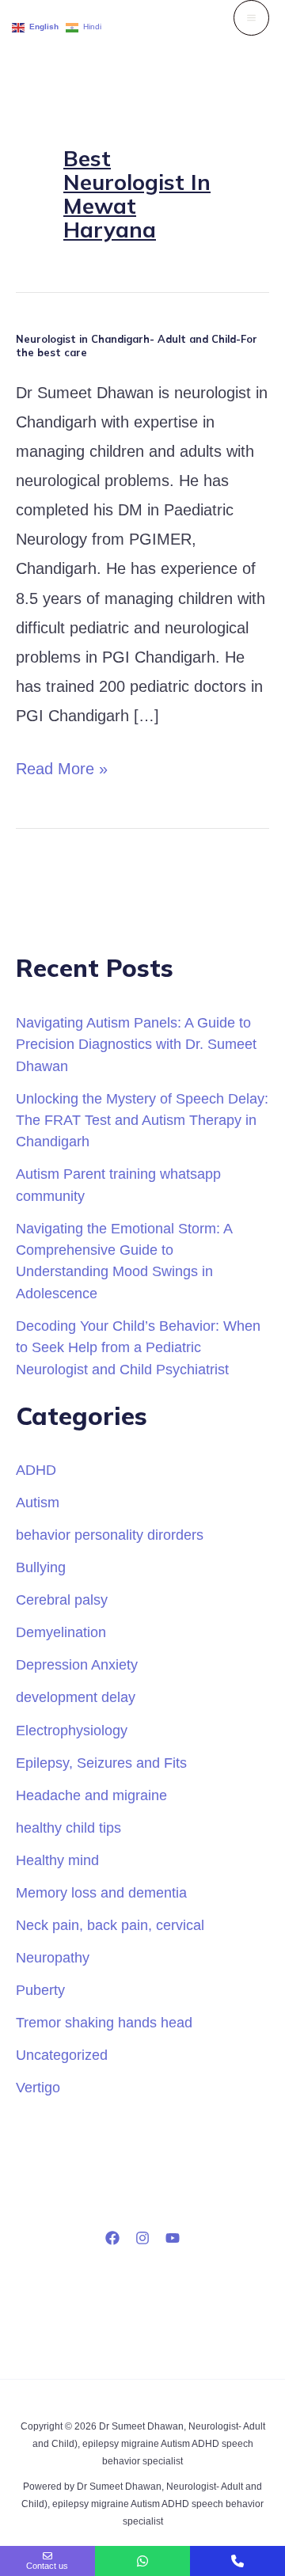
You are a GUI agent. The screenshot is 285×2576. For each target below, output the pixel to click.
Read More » (62, 766)
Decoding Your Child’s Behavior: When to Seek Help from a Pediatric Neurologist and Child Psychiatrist (138, 1347)
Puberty (40, 1990)
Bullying (41, 1567)
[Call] (237, 2561)
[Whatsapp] (142, 2561)
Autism (38, 1502)
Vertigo (38, 2087)
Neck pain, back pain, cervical (110, 1925)
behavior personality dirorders (110, 1535)
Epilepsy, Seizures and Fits (101, 1763)
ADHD (36, 1470)
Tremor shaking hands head (104, 2022)
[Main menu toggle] (251, 18)
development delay (76, 1697)
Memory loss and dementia (101, 1892)
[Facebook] (112, 2238)
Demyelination (61, 1632)
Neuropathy (53, 1957)
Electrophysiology (72, 1730)
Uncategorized (62, 2055)
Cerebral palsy (62, 1600)
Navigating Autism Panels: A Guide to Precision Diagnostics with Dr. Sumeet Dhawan (136, 1044)
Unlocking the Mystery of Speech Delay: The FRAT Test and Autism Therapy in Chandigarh (142, 1120)
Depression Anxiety (77, 1664)
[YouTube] (173, 2238)
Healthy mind (57, 1860)
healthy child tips (68, 1828)
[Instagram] (142, 2238)
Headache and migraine (91, 1795)
